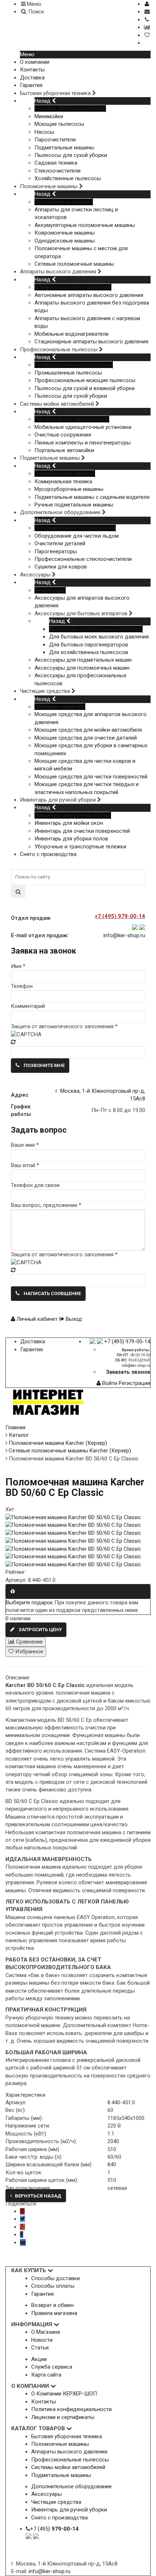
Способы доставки (56, 2278)
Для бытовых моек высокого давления (99, 637)
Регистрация (134, 1383)
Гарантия (31, 85)
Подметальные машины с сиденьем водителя (92, 497)
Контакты (32, 70)
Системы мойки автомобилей (71, 419)
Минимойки (49, 116)
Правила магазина (54, 2313)
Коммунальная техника (63, 481)
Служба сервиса (52, 2367)
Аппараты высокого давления (73, 287)
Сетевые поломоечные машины (74, 264)
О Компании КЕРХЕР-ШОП (64, 2394)
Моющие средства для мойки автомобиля (88, 730)
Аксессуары (50, 590)
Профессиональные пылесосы (73, 365)
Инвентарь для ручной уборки (72, 815)
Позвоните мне (44, 1065)
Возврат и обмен (52, 2305)
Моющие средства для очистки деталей (86, 738)
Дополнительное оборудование (75, 528)
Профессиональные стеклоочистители (83, 559)
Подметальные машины (64, 148)
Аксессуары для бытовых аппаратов (95, 629)
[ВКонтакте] (23, 2242)
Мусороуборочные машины (69, 489)
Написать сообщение (52, 1293)
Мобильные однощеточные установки (83, 427)
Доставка (32, 78)
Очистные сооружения (63, 435)
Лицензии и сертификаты (63, 2417)
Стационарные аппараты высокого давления (91, 342)
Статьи (40, 2348)
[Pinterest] (22, 2211)
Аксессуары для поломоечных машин (82, 668)
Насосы (44, 132)
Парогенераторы (56, 551)
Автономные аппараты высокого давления (89, 295)
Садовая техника (56, 163)
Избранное (28, 1651)
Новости (42, 2340)
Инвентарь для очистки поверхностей (82, 831)
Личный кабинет (37, 1319)
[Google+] (22, 2227)
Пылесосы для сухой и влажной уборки (85, 388)
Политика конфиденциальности (71, 2409)
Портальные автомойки (64, 450)
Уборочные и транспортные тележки (80, 847)
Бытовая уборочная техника (70, 108)
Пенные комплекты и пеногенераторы (83, 443)
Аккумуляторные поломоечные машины (85, 225)
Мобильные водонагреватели (71, 334)
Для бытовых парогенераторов (89, 645)
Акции (39, 2359)
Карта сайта (46, 2375)
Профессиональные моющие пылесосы (85, 380)
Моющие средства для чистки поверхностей (91, 777)
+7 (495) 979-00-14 (127, 1341)
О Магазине (46, 2332)
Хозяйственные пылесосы (68, 178)
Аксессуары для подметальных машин (83, 660)
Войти (110, 1383)
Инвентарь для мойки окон (69, 823)
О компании (35, 62)
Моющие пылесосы (59, 124)
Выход (73, 1319)
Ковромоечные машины (65, 233)
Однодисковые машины (65, 241)
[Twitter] (22, 2219)
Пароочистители (55, 140)
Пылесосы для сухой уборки (71, 155)
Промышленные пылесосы (68, 373)
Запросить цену (40, 1630)
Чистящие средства (59, 707)
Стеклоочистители (58, 171)
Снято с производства (48, 854)
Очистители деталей (60, 543)
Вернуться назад (38, 2196)
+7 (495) (54, 2529)
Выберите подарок (29, 1603)
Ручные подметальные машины (74, 505)
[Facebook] (22, 2234)
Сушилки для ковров (61, 567)
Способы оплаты (53, 2286)
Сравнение (29, 1642)
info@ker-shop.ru (124, 935)
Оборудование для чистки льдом (77, 536)
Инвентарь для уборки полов (71, 839)
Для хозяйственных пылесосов (89, 652)
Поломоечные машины (63, 202)
